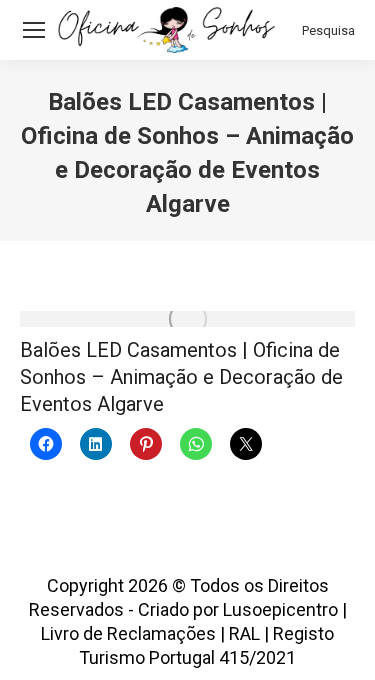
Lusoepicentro (280, 609)
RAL (244, 633)
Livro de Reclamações (128, 633)
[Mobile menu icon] (34, 30)
